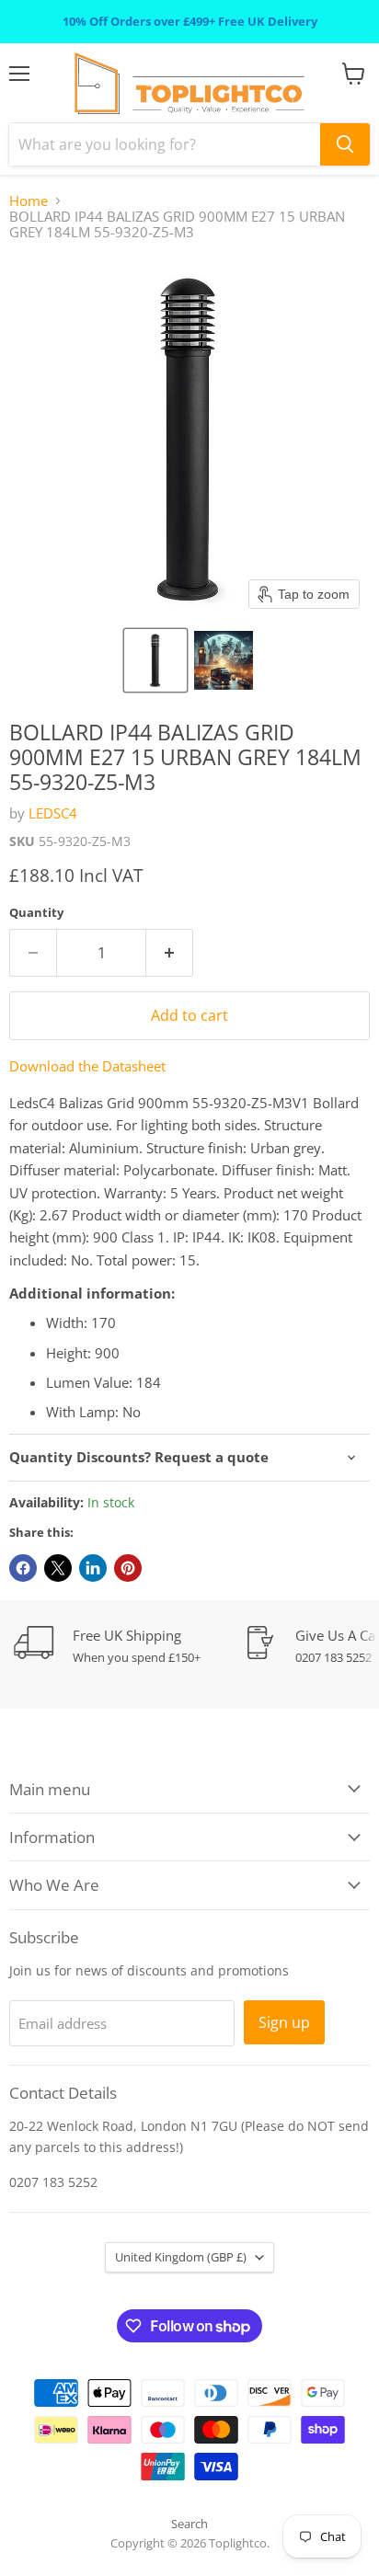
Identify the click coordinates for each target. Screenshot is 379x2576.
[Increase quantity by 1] (170, 953)
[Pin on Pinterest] (128, 1568)
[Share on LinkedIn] (93, 1568)
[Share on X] (58, 1568)
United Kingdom (181, 2257)
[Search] (345, 144)
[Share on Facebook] (23, 1568)
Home (29, 201)
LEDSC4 (53, 813)
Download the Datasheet (87, 1066)
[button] (155, 660)
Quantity (36, 913)
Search (189, 2524)
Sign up (284, 2022)
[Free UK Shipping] (129, 1646)
